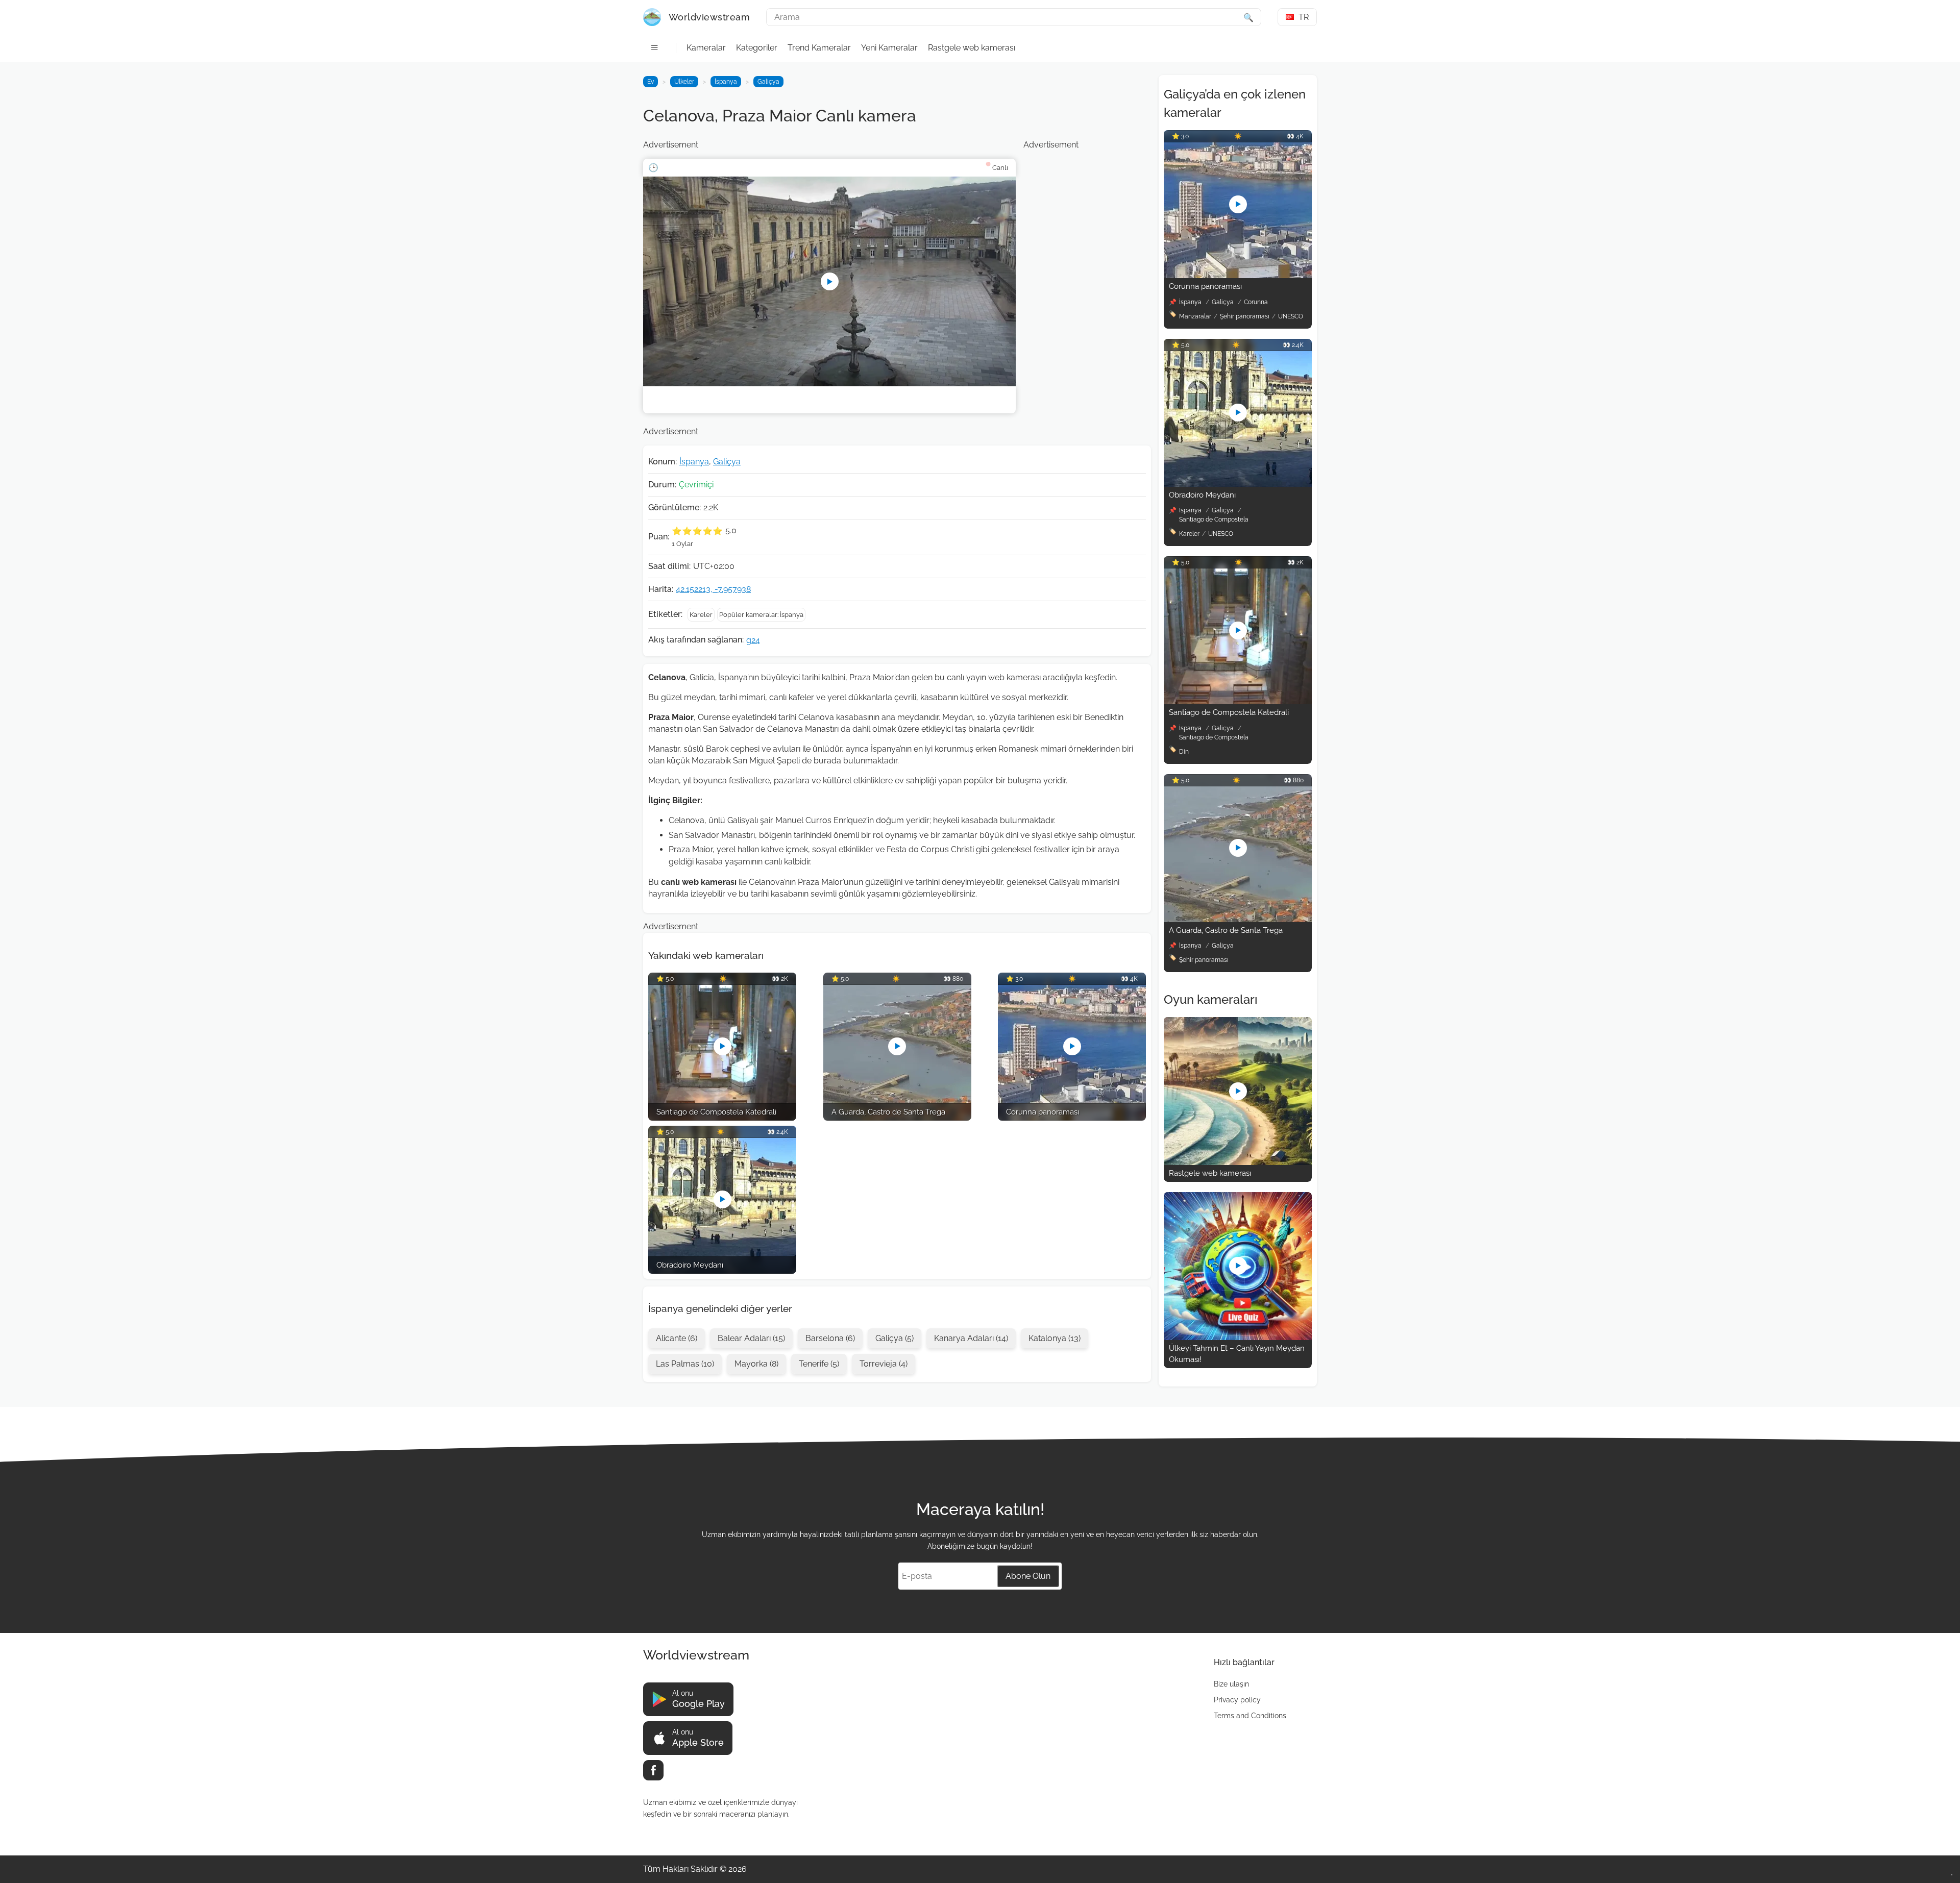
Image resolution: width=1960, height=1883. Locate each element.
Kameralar (706, 48)
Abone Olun (1028, 1576)
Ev (651, 82)
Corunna (1256, 302)
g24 (753, 640)
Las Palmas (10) (685, 1364)
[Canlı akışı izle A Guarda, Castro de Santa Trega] (1238, 919)
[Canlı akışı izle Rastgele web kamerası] (1238, 1162)
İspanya (726, 82)
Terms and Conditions (1250, 1716)
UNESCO (1291, 316)
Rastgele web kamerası (972, 48)
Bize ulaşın (1231, 1684)
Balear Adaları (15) (751, 1338)
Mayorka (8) (756, 1364)
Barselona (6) (830, 1338)
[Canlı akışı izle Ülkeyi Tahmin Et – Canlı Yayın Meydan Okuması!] (1238, 1337)
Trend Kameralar (819, 48)
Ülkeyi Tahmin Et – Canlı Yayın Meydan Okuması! (1237, 1354)
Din (1184, 752)
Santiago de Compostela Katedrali (1229, 712)
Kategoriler (757, 48)
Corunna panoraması (1205, 286)
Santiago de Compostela (1214, 519)
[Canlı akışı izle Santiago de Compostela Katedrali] (1238, 701)
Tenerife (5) (819, 1364)
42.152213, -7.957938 (713, 589)
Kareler (701, 615)
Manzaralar (1195, 316)
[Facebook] (653, 1770)
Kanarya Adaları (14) (971, 1338)
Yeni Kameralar (889, 48)
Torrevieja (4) (884, 1364)
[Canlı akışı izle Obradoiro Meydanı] (1238, 484)
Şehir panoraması (1245, 316)
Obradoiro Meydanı (1202, 495)
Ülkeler (684, 82)
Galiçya (768, 82)
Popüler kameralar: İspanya (761, 615)
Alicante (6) (677, 1338)
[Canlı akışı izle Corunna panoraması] (1238, 275)
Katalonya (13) (1055, 1338)
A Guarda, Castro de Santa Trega (1226, 930)
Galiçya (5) (895, 1338)
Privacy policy (1237, 1700)
